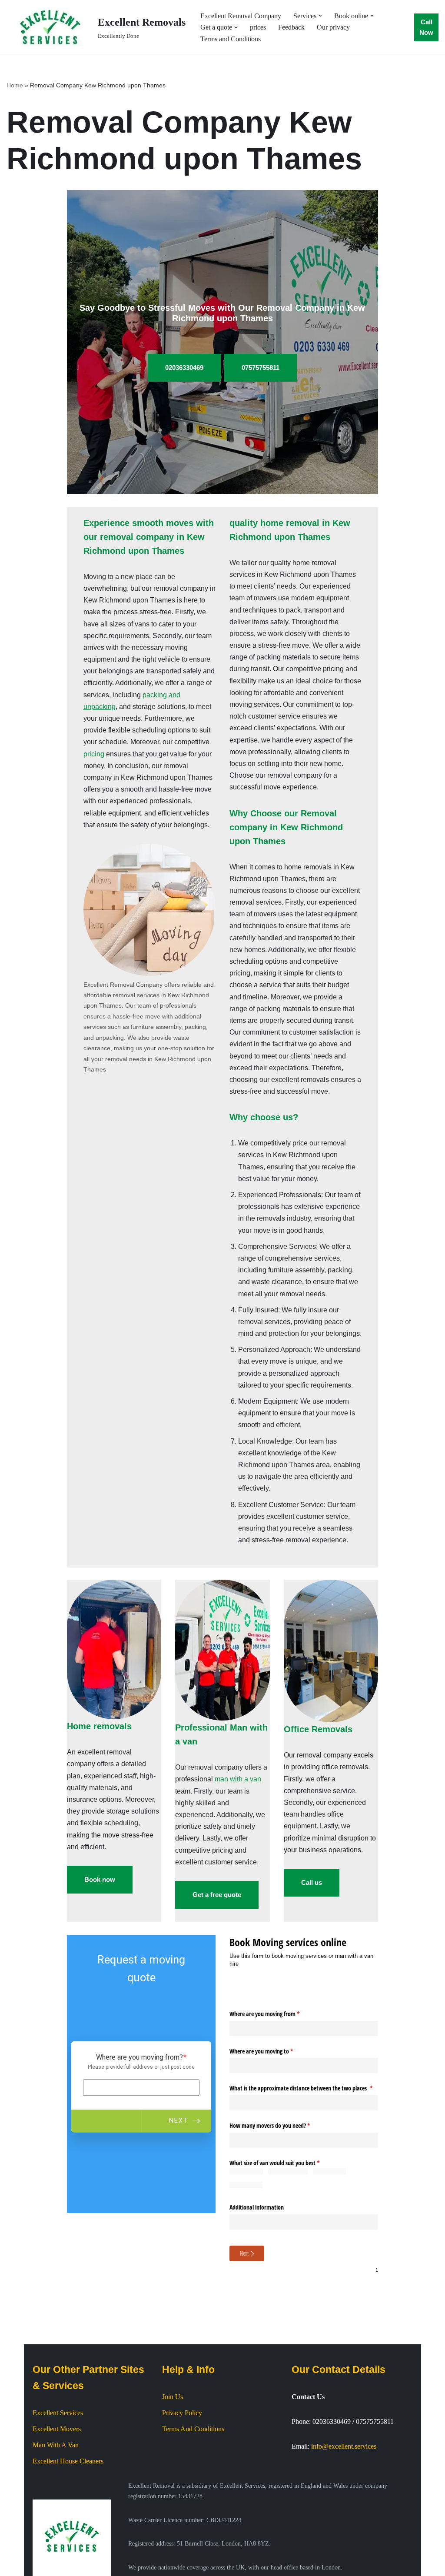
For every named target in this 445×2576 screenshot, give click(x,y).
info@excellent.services (344, 2517)
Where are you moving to (271, 2051)
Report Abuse (282, 2310)
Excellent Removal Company (241, 16)
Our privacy (333, 27)
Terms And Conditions (193, 2500)
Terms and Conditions (231, 39)
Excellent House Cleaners (68, 2532)
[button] (320, 16)
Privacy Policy (182, 2484)
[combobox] (304, 2103)
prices (258, 27)
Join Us (173, 2468)
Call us (312, 1882)
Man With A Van (56, 2516)
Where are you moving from (275, 2014)
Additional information (257, 2204)
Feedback (291, 27)
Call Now (426, 27)
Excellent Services (58, 2483)
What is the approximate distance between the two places (304, 2088)
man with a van (238, 1779)
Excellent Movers (57, 2500)
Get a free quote (217, 1895)
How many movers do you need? (280, 2125)
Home (15, 85)
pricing (95, 754)
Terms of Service (322, 2310)
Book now (100, 1879)
